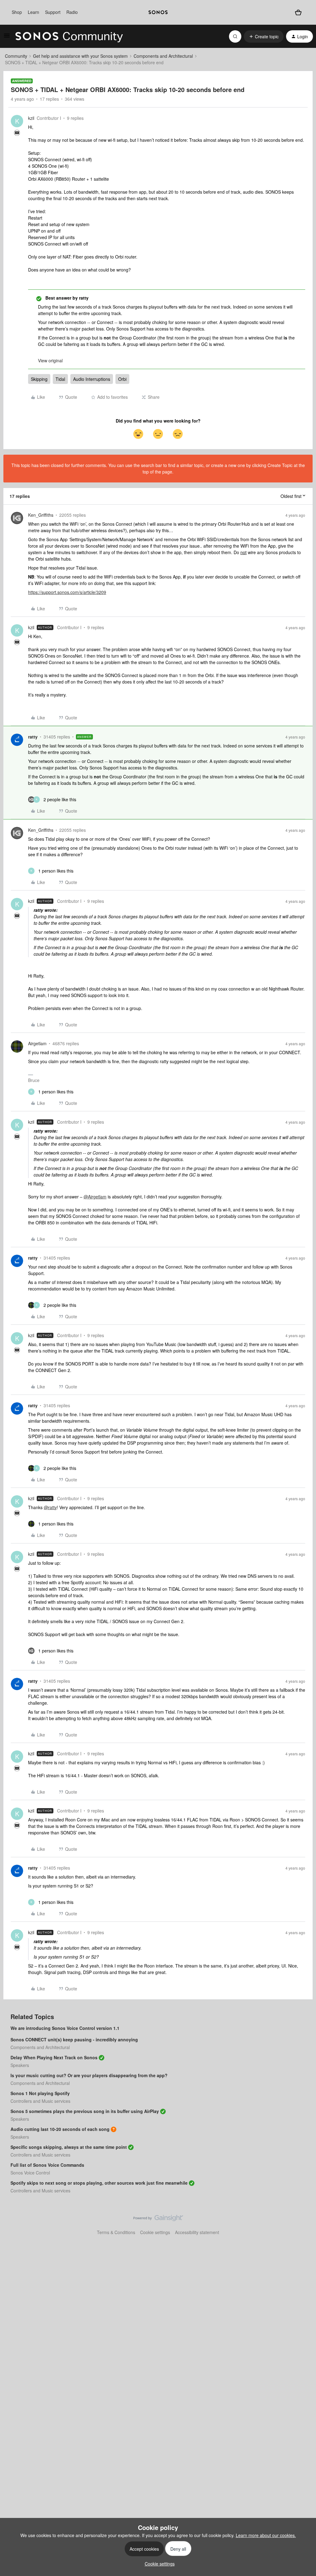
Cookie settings (155, 2232)
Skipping (39, 379)
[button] (7, 37)
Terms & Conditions (116, 2232)
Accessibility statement (197, 2232)
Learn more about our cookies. (266, 2535)
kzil (31, 118)
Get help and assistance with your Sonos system (80, 56)
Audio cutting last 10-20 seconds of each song (60, 2129)
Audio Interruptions (92, 379)
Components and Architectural (163, 56)
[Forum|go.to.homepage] (69, 36)
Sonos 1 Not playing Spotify (40, 2093)
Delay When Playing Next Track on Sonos (54, 2057)
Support (53, 12)
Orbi (122, 379)
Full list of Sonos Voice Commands (47, 2165)
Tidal (60, 379)
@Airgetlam (95, 1197)
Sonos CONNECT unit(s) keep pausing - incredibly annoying (74, 2039)
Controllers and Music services (40, 2101)
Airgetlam (37, 1043)
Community (16, 56)
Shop (17, 12)
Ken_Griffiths (41, 515)
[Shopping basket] (298, 12)
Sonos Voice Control (30, 2173)
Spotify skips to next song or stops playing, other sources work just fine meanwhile (99, 2183)
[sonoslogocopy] (158, 12)
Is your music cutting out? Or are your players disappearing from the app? (89, 2075)
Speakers (20, 2065)
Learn (33, 12)
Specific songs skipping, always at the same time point (69, 2147)
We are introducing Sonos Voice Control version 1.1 (65, 2028)
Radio (72, 12)
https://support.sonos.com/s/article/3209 (67, 592)
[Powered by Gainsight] (158, 2220)
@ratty (50, 1507)
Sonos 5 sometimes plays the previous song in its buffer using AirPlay (85, 2111)
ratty (33, 737)
